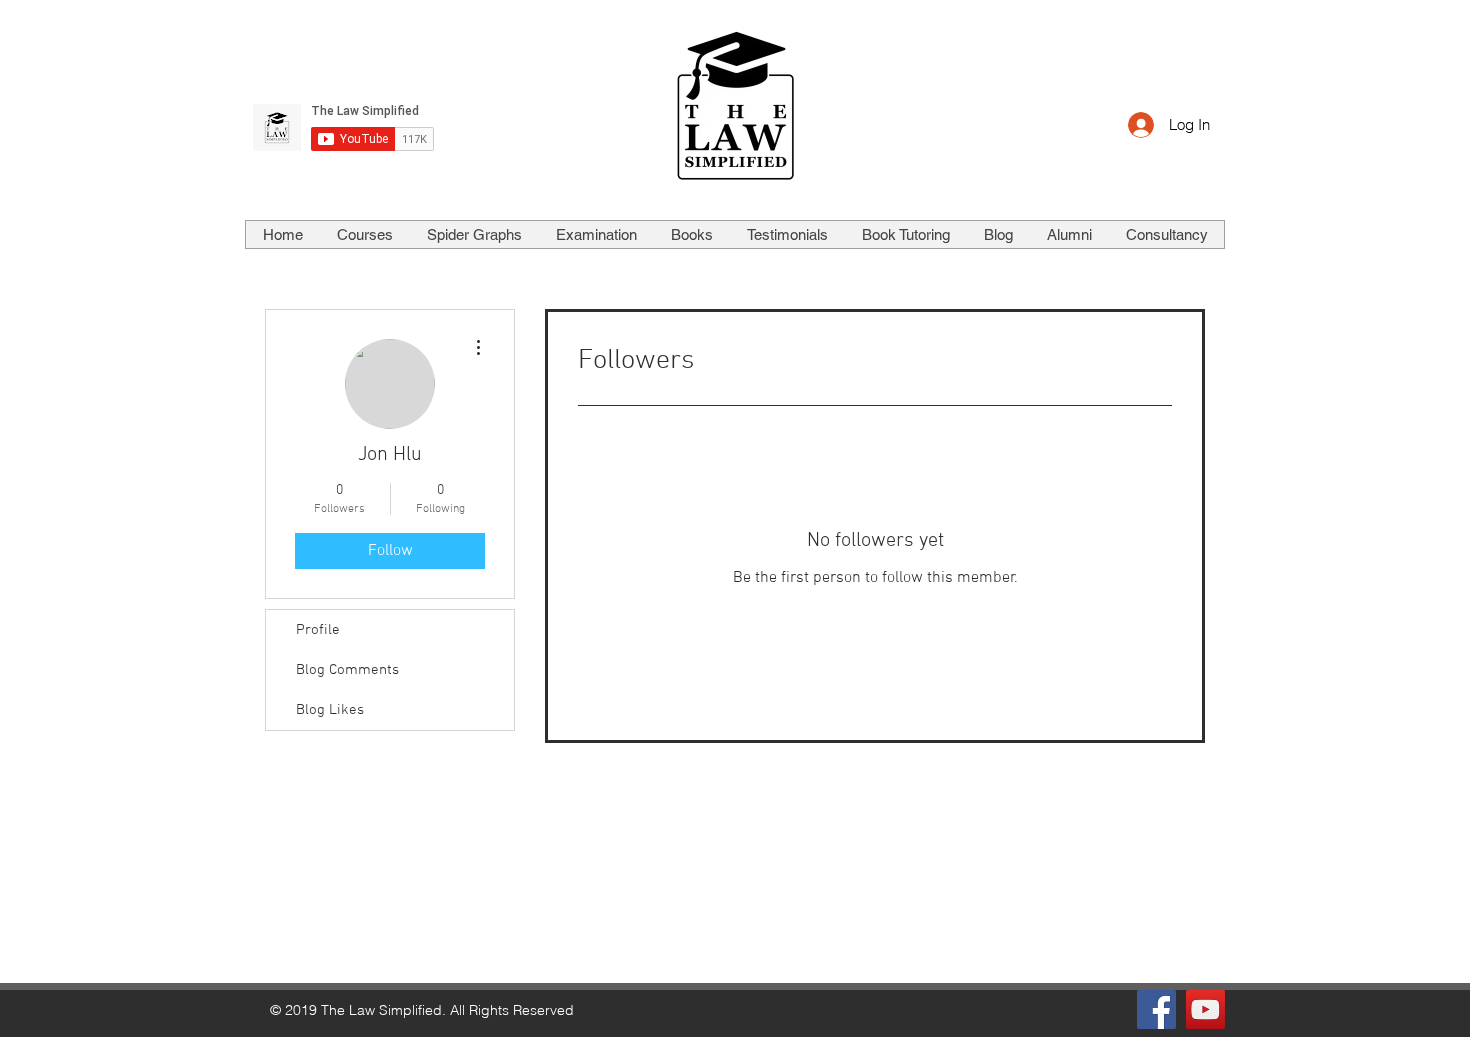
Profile (318, 630)
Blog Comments (347, 670)
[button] (364, 234)
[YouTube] (1205, 1009)
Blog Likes (330, 710)
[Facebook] (1156, 1009)
